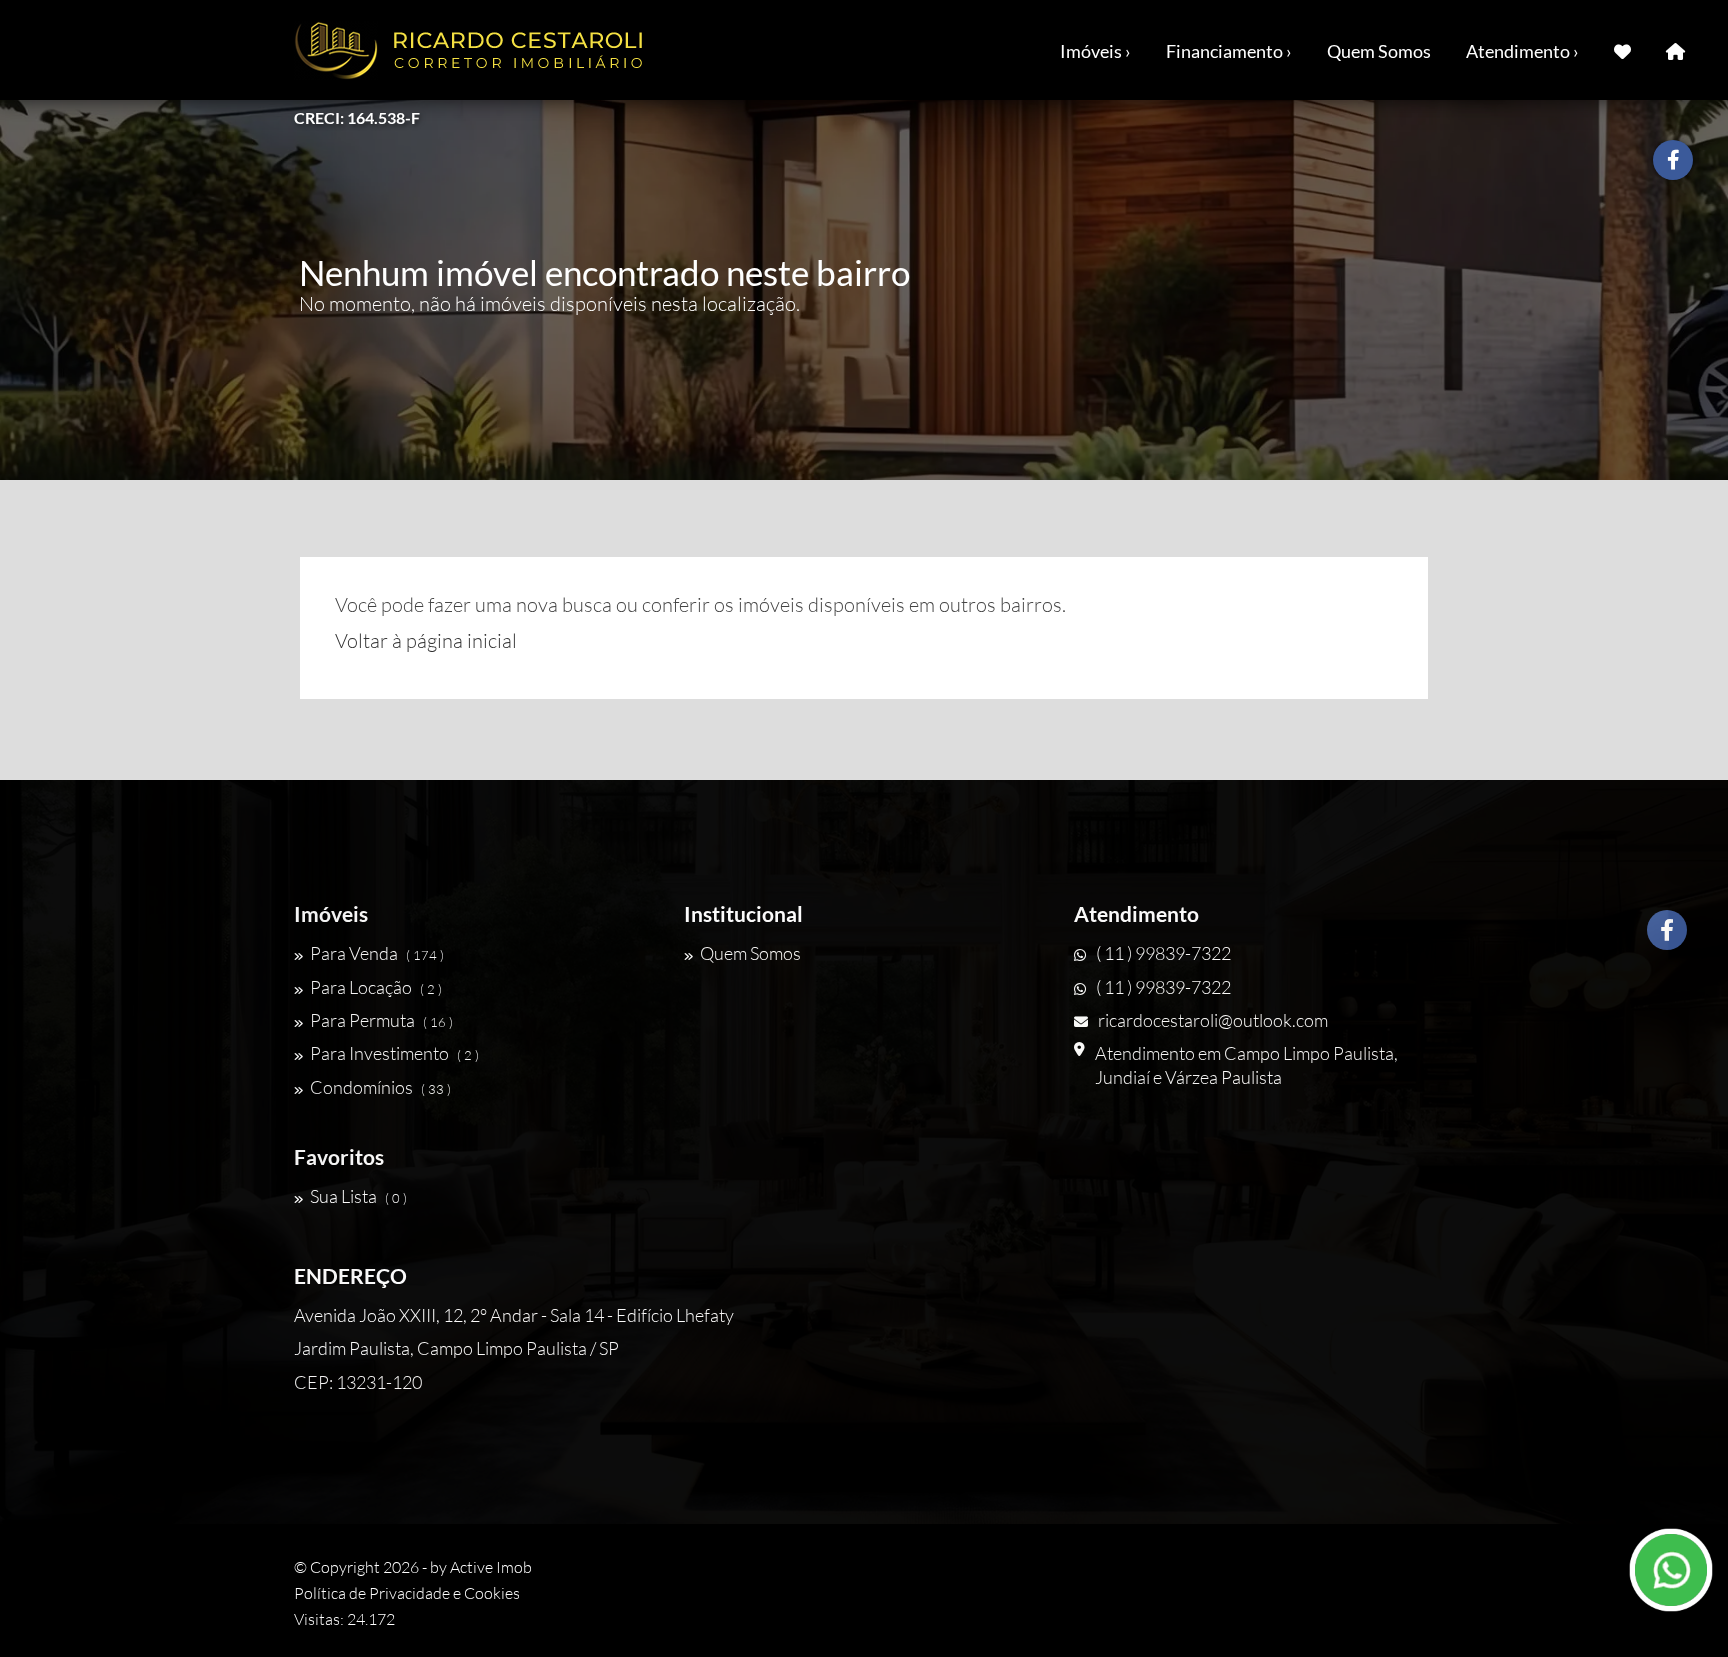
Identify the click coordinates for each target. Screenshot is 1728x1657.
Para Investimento (394, 1053)
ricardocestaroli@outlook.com (1213, 1020)
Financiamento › (1229, 51)
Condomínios (380, 1087)
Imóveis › (1095, 51)
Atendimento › (1522, 51)
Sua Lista (358, 1196)
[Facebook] (1667, 930)
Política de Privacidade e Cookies (407, 1593)
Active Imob (491, 1567)
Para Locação (376, 987)
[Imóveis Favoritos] (1622, 50)
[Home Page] (1675, 50)
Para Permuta (381, 1020)
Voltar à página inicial (426, 640)
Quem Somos (1379, 51)
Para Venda (377, 953)
